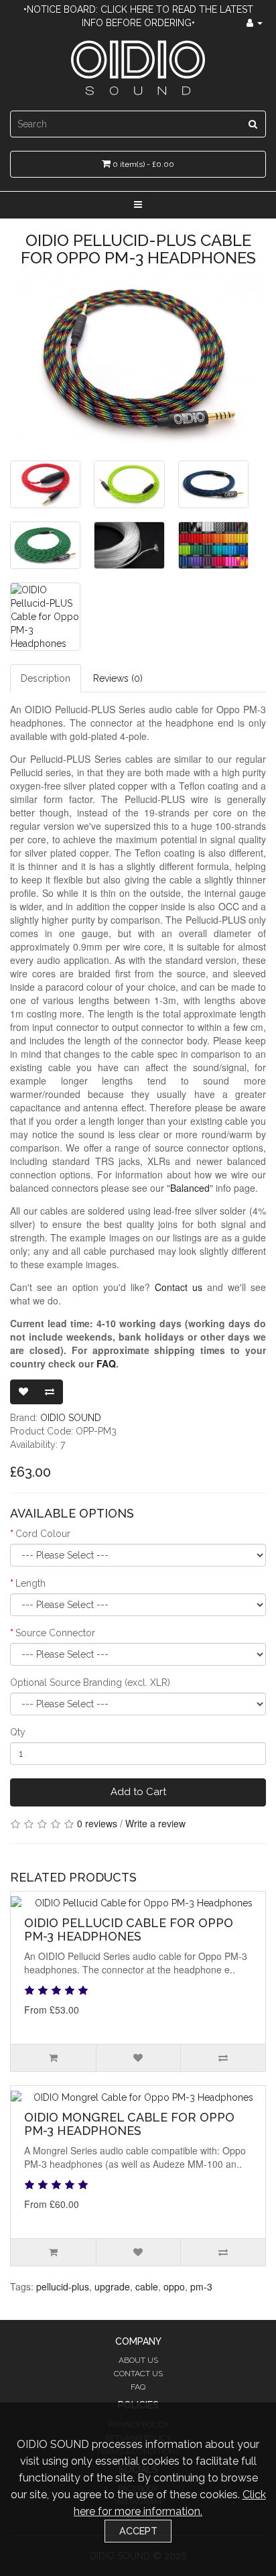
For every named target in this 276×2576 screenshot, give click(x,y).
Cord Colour (43, 1534)
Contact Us (138, 2374)
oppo (174, 2286)
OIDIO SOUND (71, 1418)
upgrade (112, 2286)
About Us (138, 2360)
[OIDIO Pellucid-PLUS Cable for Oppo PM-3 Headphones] (138, 361)
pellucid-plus (63, 2286)
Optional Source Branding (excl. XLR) (90, 1682)
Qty (18, 1732)
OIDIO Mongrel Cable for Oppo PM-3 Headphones (129, 2124)
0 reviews (97, 1823)
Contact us (179, 1287)
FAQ (106, 1363)
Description (46, 678)
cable (147, 2286)
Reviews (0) (118, 678)
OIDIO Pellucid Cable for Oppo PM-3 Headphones (129, 1929)
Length (30, 1583)
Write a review (155, 1823)
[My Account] (255, 23)
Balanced (190, 1188)
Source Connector (55, 1633)
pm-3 (201, 2286)
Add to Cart (138, 1792)
